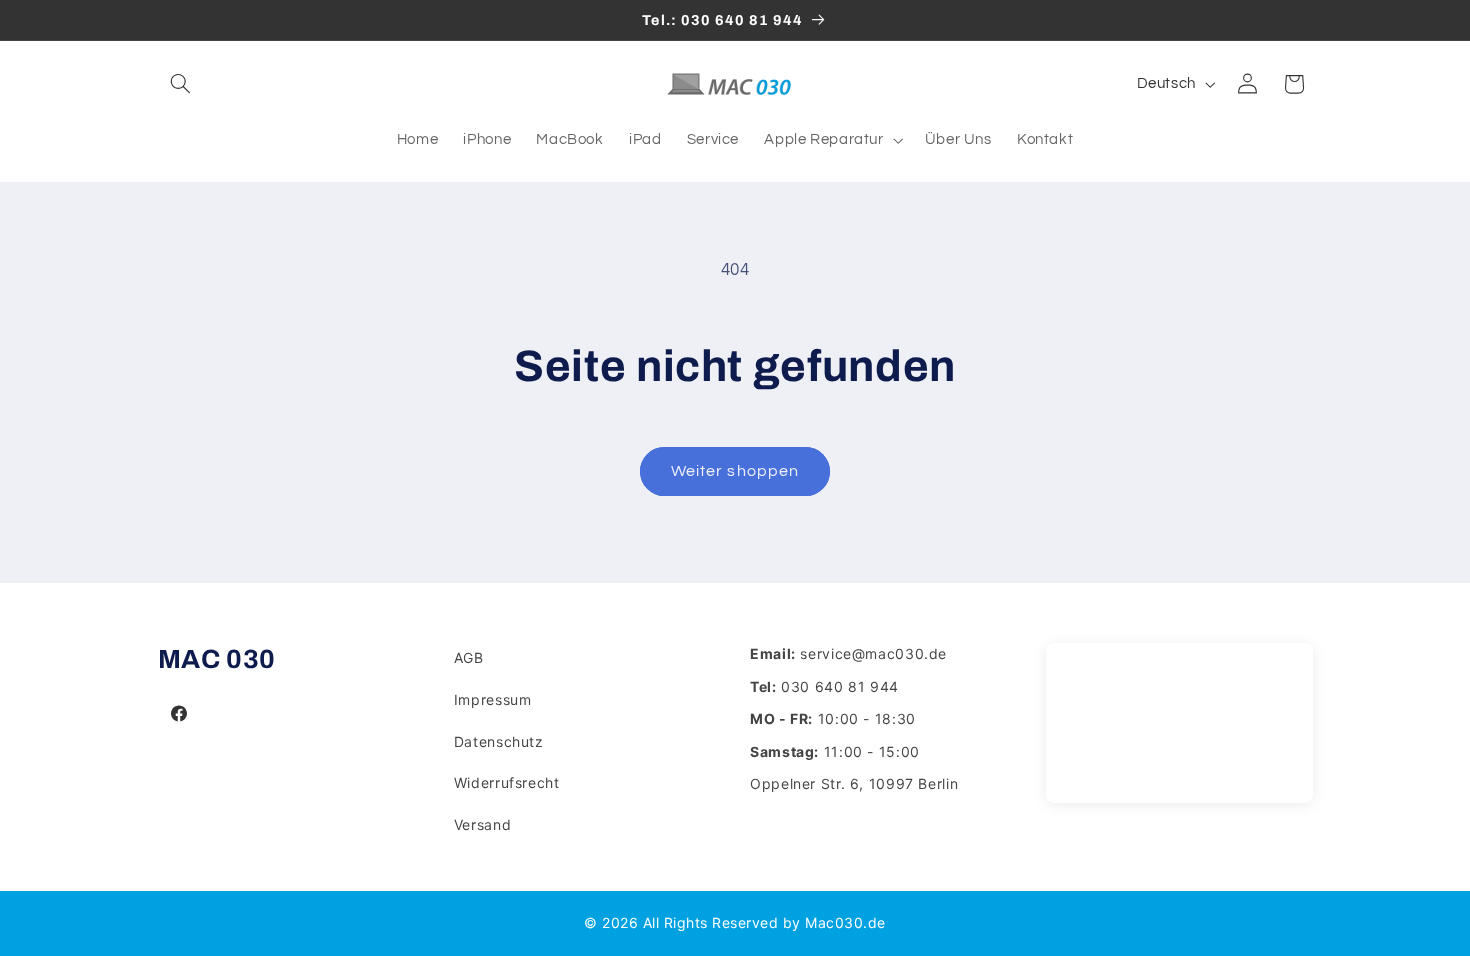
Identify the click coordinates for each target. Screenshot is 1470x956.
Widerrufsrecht (507, 782)
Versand (482, 824)
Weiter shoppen (735, 471)
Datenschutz (499, 741)
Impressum (493, 699)
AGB (469, 657)
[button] (181, 84)
